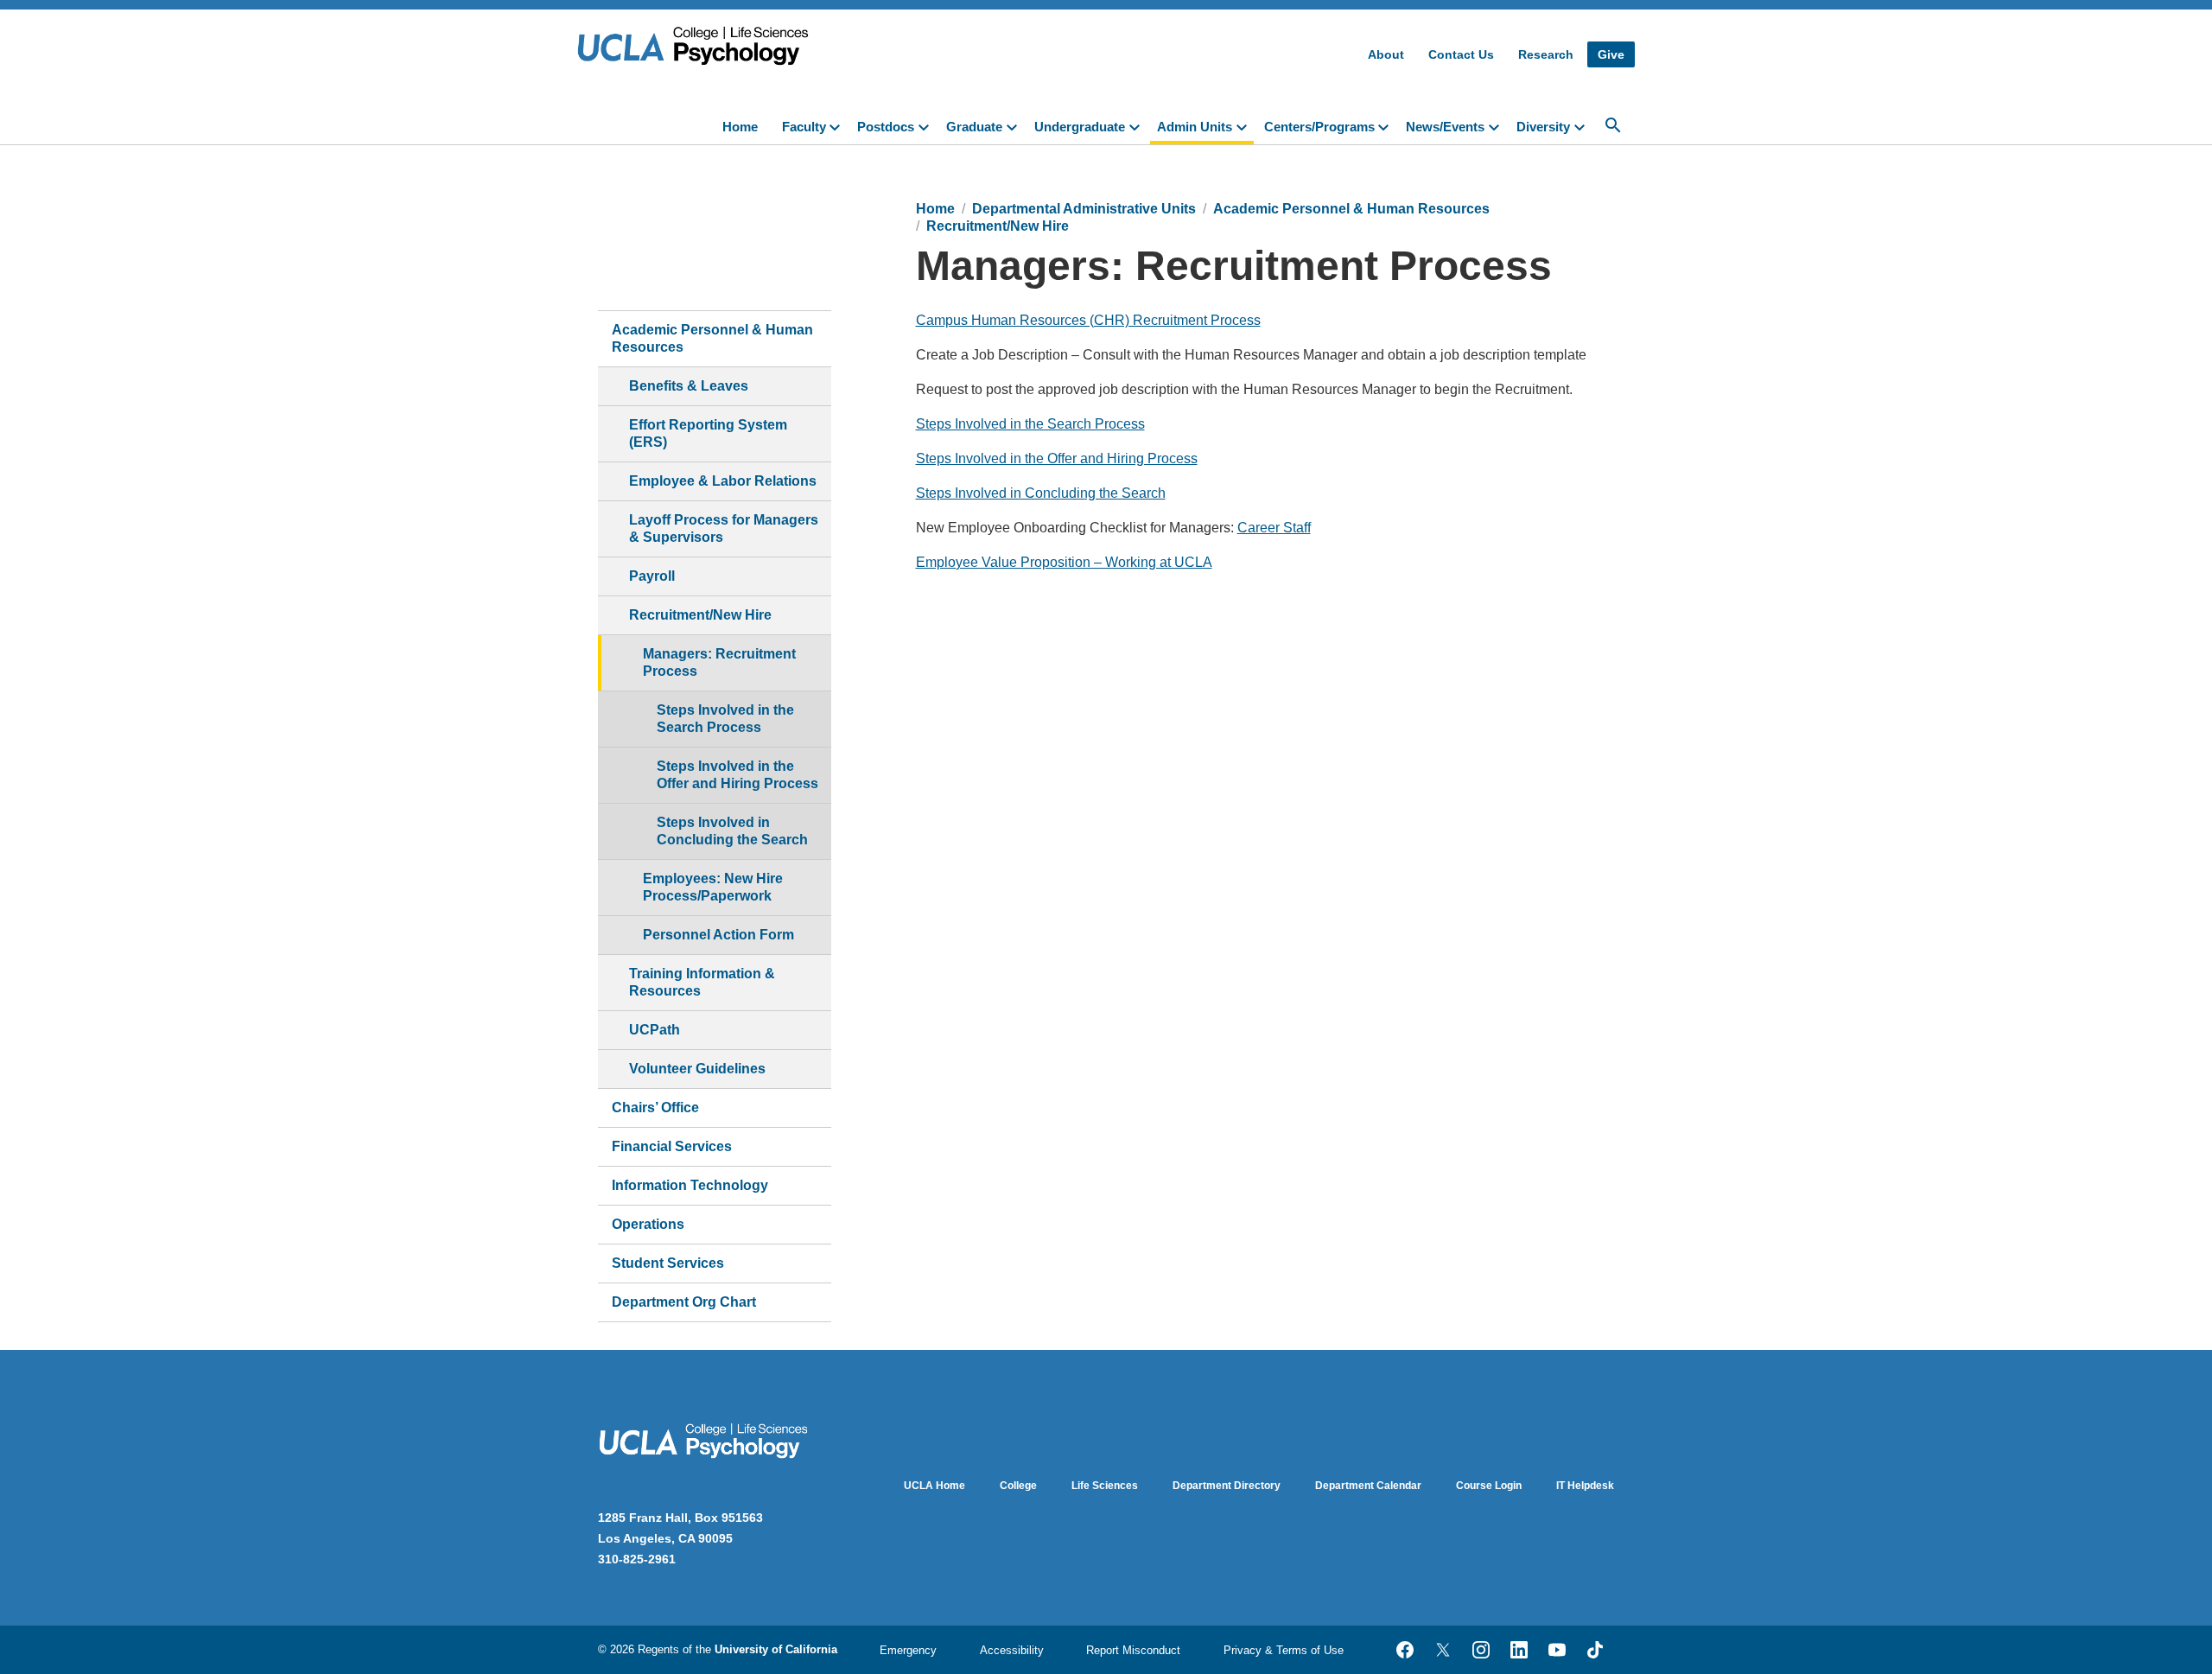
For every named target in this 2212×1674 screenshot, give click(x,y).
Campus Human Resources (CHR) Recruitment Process (1088, 320)
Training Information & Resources (702, 982)
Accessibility (1012, 1650)
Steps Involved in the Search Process (725, 719)
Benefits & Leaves (689, 386)
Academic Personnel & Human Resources (712, 338)
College (1018, 1486)
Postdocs (886, 127)
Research (1546, 54)
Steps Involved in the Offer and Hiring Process (737, 775)
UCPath (655, 1030)
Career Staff (1274, 528)
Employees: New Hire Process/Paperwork (713, 887)
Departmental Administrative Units (1084, 209)
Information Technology (690, 1185)
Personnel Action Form (718, 935)
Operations (648, 1224)
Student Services (668, 1263)
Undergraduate (1080, 127)
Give (1611, 54)
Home (740, 127)
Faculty (804, 127)
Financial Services (672, 1146)
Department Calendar (1368, 1486)
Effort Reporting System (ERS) (708, 433)
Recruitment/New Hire (700, 615)
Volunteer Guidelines (697, 1069)
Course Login (1489, 1486)
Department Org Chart (684, 1302)
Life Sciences (1105, 1486)
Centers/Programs (1319, 127)
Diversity (1543, 127)
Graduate (974, 127)
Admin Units (1195, 127)
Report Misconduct (1133, 1650)
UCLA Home (934, 1486)
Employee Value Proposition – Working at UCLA (1064, 562)
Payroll (652, 576)
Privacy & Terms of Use (1284, 1650)
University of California (776, 1649)
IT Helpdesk (1585, 1486)
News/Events (1445, 127)
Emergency (908, 1650)
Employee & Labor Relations (723, 481)
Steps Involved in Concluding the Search (732, 831)
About (1386, 54)
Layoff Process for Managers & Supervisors (724, 528)
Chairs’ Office (655, 1108)
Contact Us (1461, 54)
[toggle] (838, 125)
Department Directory (1227, 1486)
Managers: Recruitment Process (719, 662)
